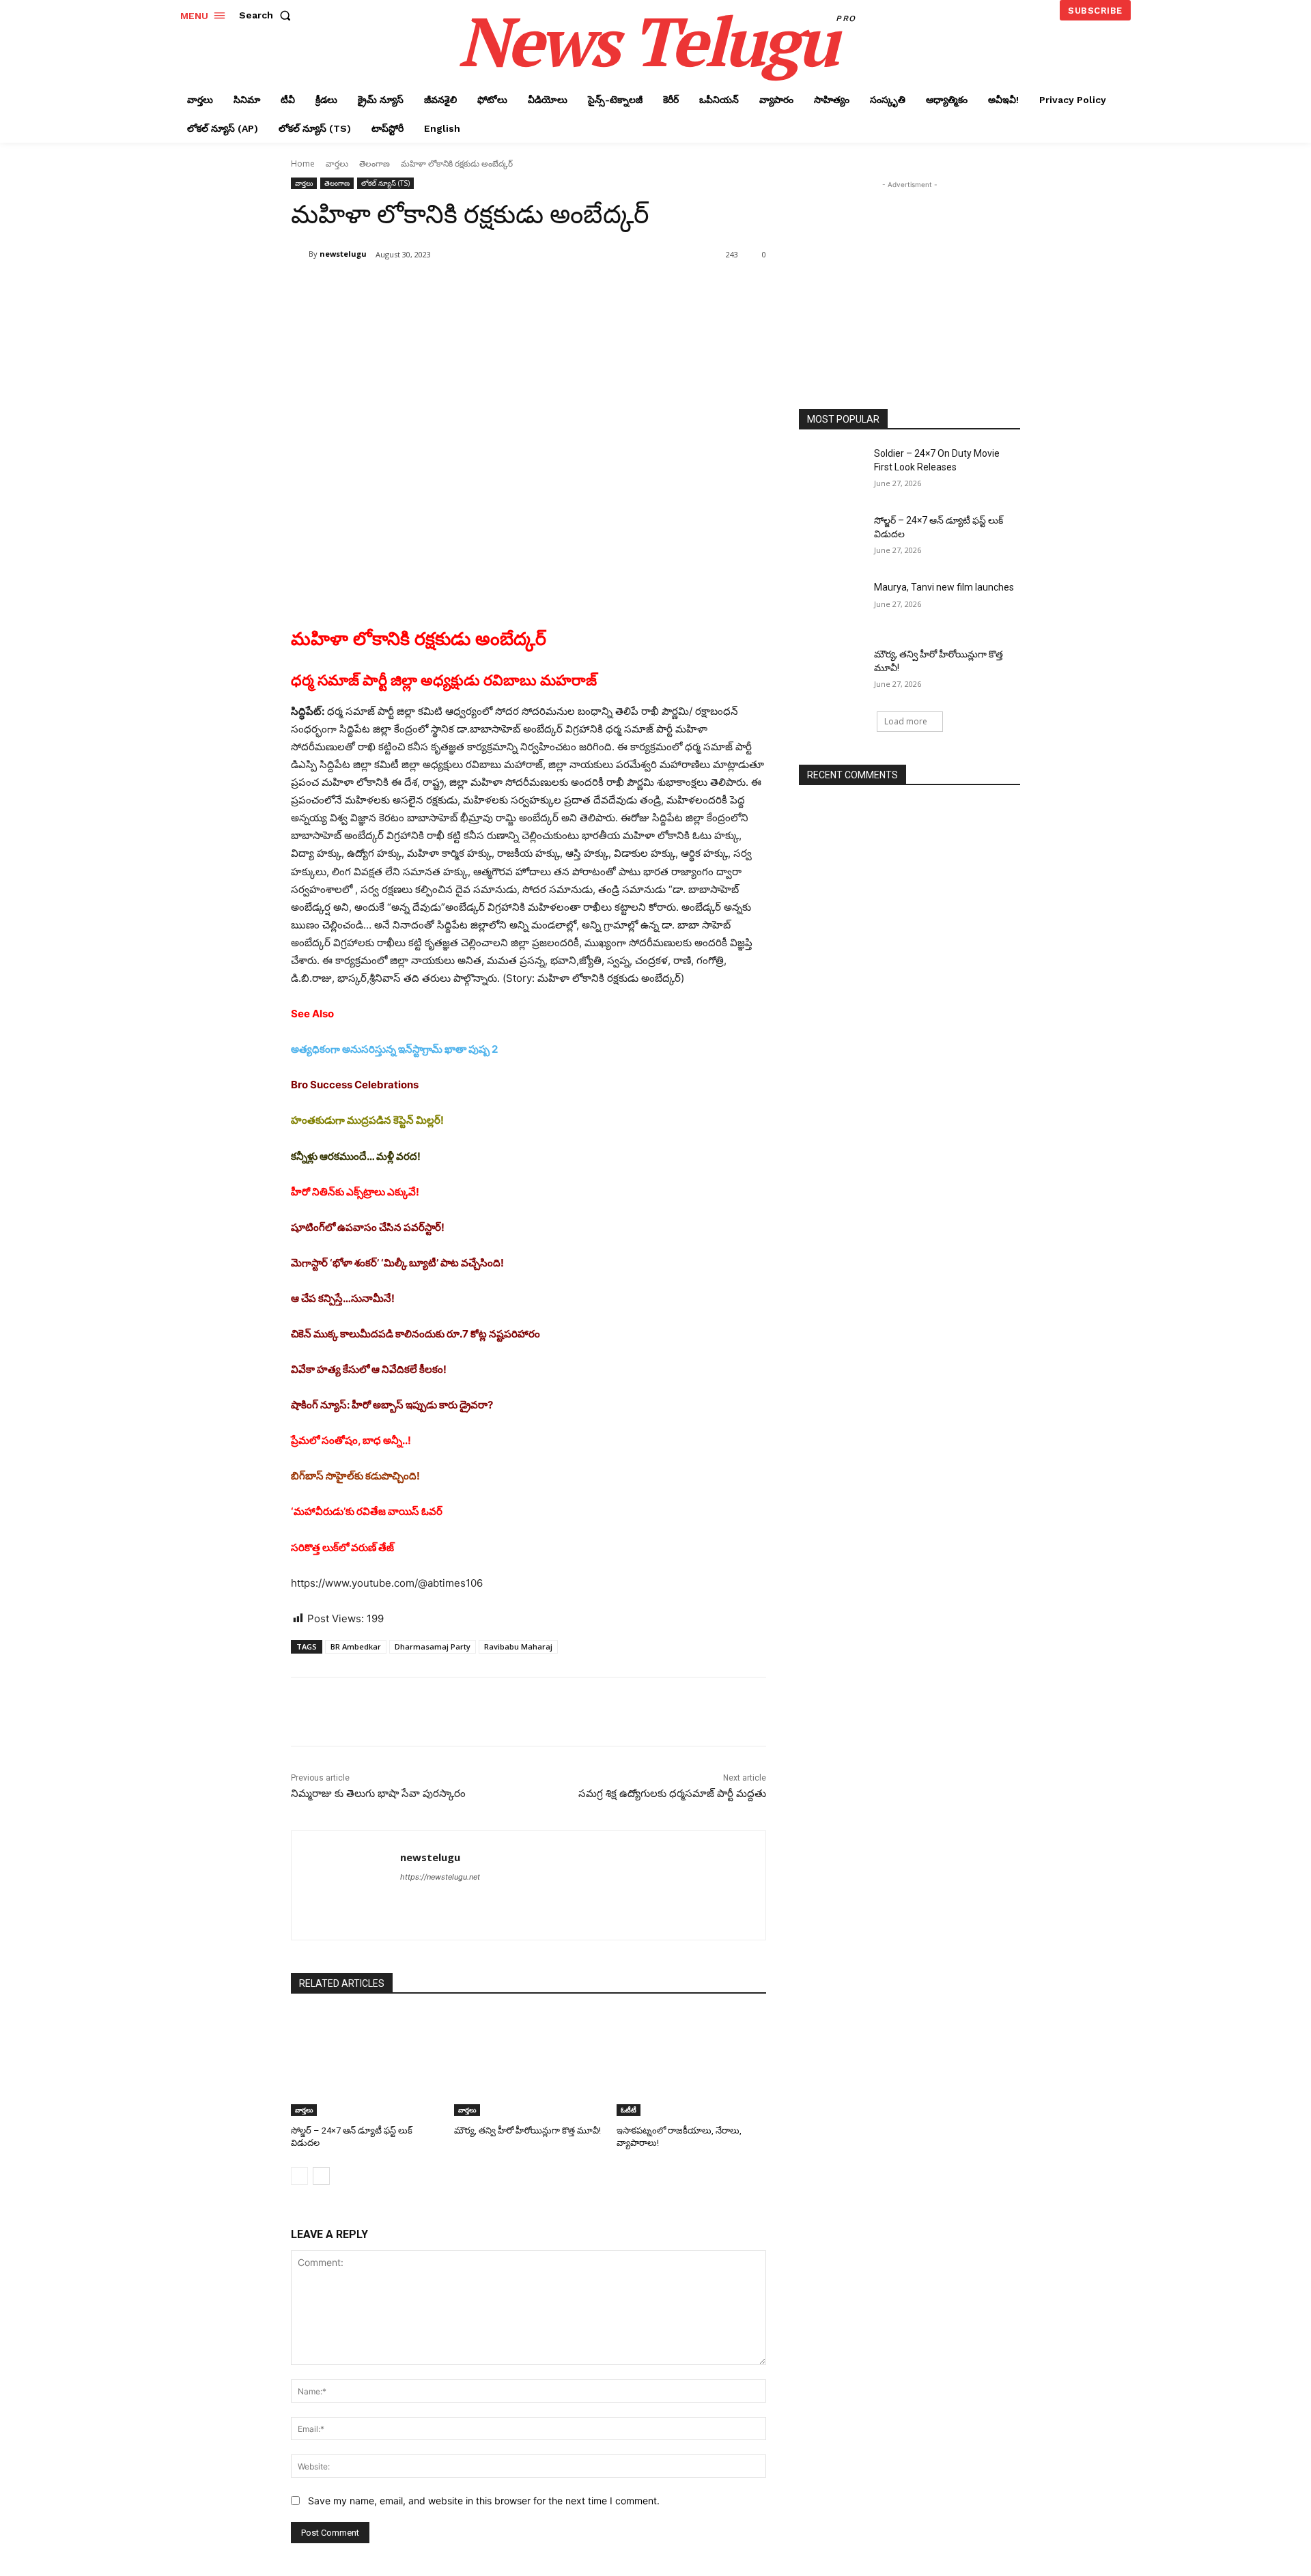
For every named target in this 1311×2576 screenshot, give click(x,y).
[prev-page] (299, 2176)
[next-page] (321, 2176)
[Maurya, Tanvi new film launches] (832, 604)
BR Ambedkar (356, 1646)
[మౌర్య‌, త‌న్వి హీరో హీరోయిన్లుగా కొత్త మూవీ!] (529, 2064)
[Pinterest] (452, 289)
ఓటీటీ (629, 2110)
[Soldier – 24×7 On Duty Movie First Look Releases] (832, 470)
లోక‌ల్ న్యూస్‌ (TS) (385, 183)
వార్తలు (337, 164)
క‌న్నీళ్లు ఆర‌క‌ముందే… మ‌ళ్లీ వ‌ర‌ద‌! (356, 1156)
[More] (516, 289)
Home (303, 164)
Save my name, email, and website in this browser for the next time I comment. (484, 2501)
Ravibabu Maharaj (518, 1646)
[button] (268, 15)
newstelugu (343, 254)
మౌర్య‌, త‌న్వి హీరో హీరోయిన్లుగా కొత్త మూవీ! (527, 2131)
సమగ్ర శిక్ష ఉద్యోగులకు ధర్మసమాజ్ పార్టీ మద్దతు (672, 1794)
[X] (421, 289)
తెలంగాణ (375, 164)
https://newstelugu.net (440, 1877)
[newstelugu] (300, 254)
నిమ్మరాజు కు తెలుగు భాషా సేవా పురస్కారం (378, 1794)
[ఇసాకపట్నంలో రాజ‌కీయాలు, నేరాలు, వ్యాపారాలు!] (691, 2064)
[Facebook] (389, 289)
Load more (906, 721)
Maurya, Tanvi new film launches (944, 587)
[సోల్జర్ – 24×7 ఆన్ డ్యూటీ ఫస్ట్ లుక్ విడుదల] (366, 2064)
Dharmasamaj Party (433, 1646)
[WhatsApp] (483, 289)
